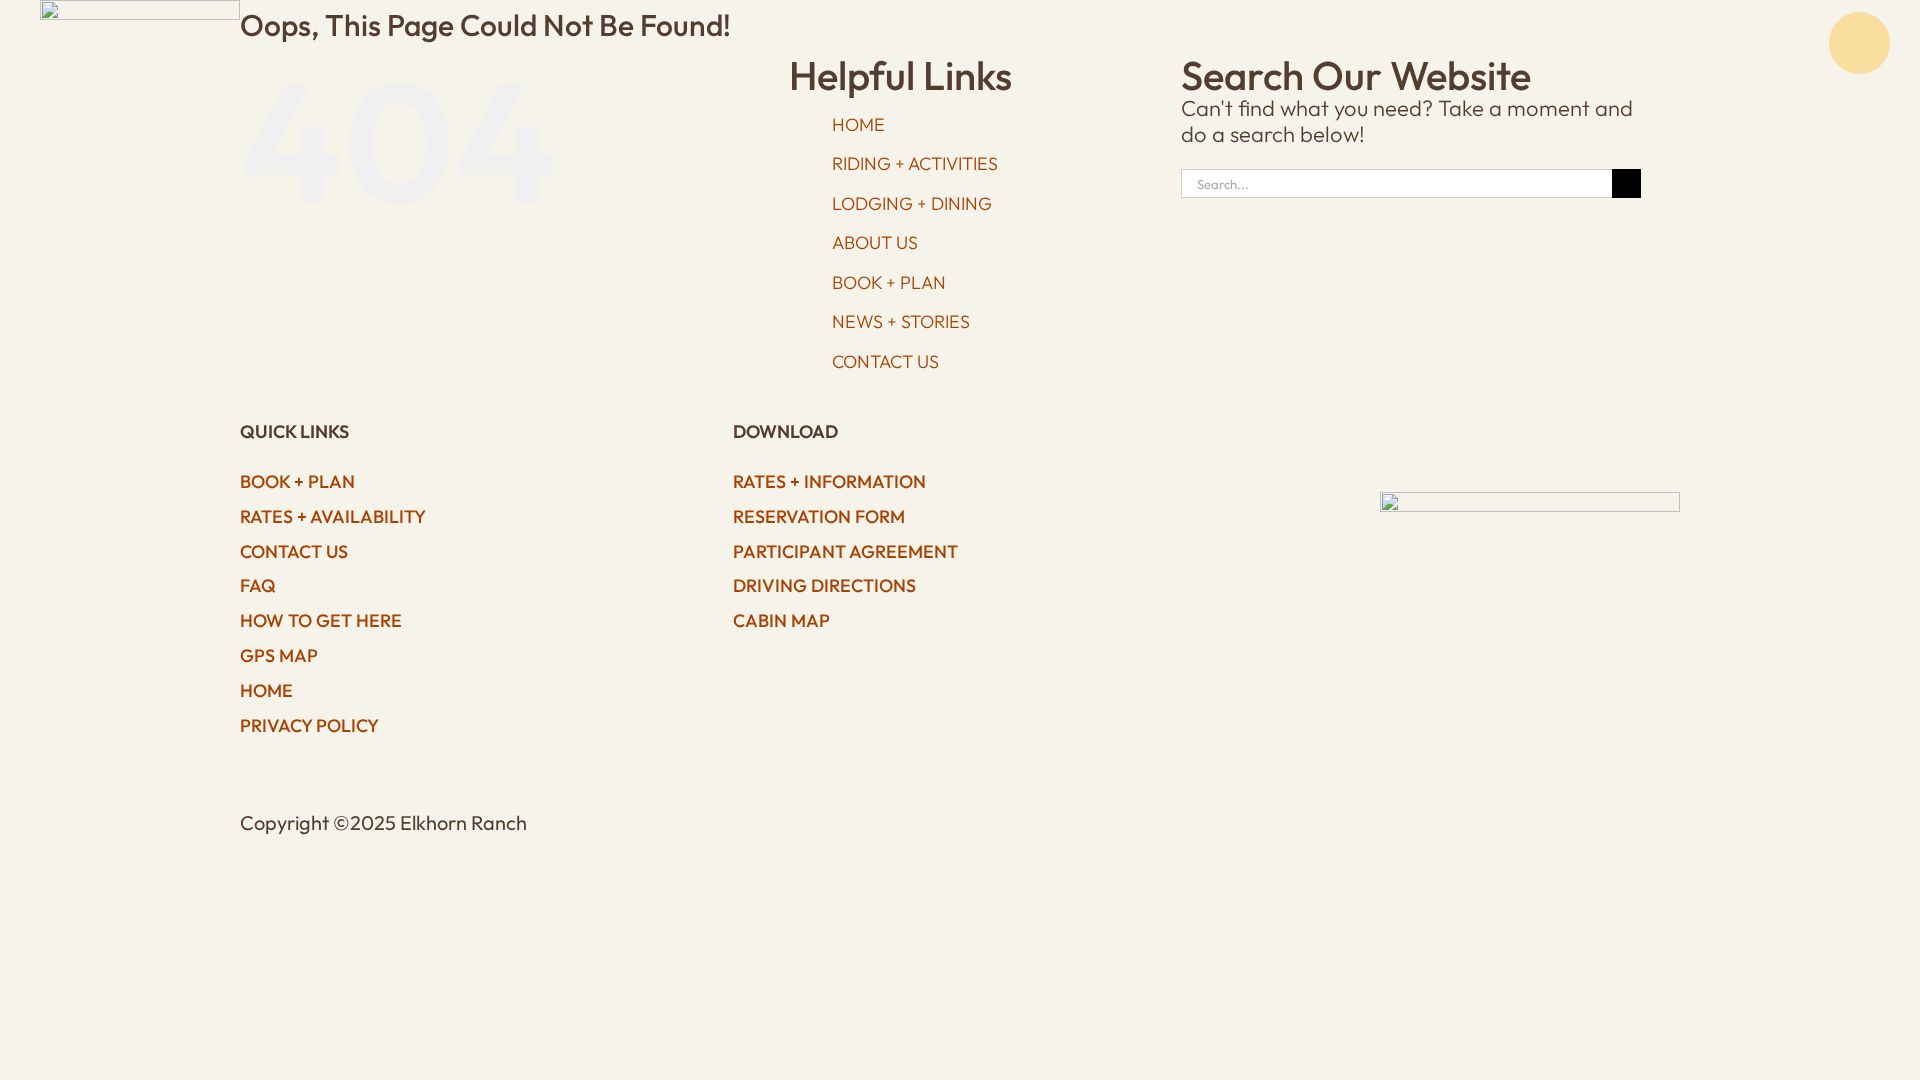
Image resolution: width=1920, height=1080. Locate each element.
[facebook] (1425, 437)
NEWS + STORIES (901, 321)
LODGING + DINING (912, 203)
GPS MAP (279, 655)
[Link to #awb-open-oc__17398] (1860, 43)
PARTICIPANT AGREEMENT (845, 551)
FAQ (258, 585)
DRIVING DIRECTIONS (824, 585)
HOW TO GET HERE (321, 620)
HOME (266, 690)
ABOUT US (875, 242)
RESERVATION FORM (819, 516)
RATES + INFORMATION (829, 481)
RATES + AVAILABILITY (333, 516)
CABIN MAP (781, 620)
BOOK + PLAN (889, 282)
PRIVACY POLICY (309, 725)
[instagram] (1468, 437)
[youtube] (1511, 437)
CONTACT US (885, 361)
